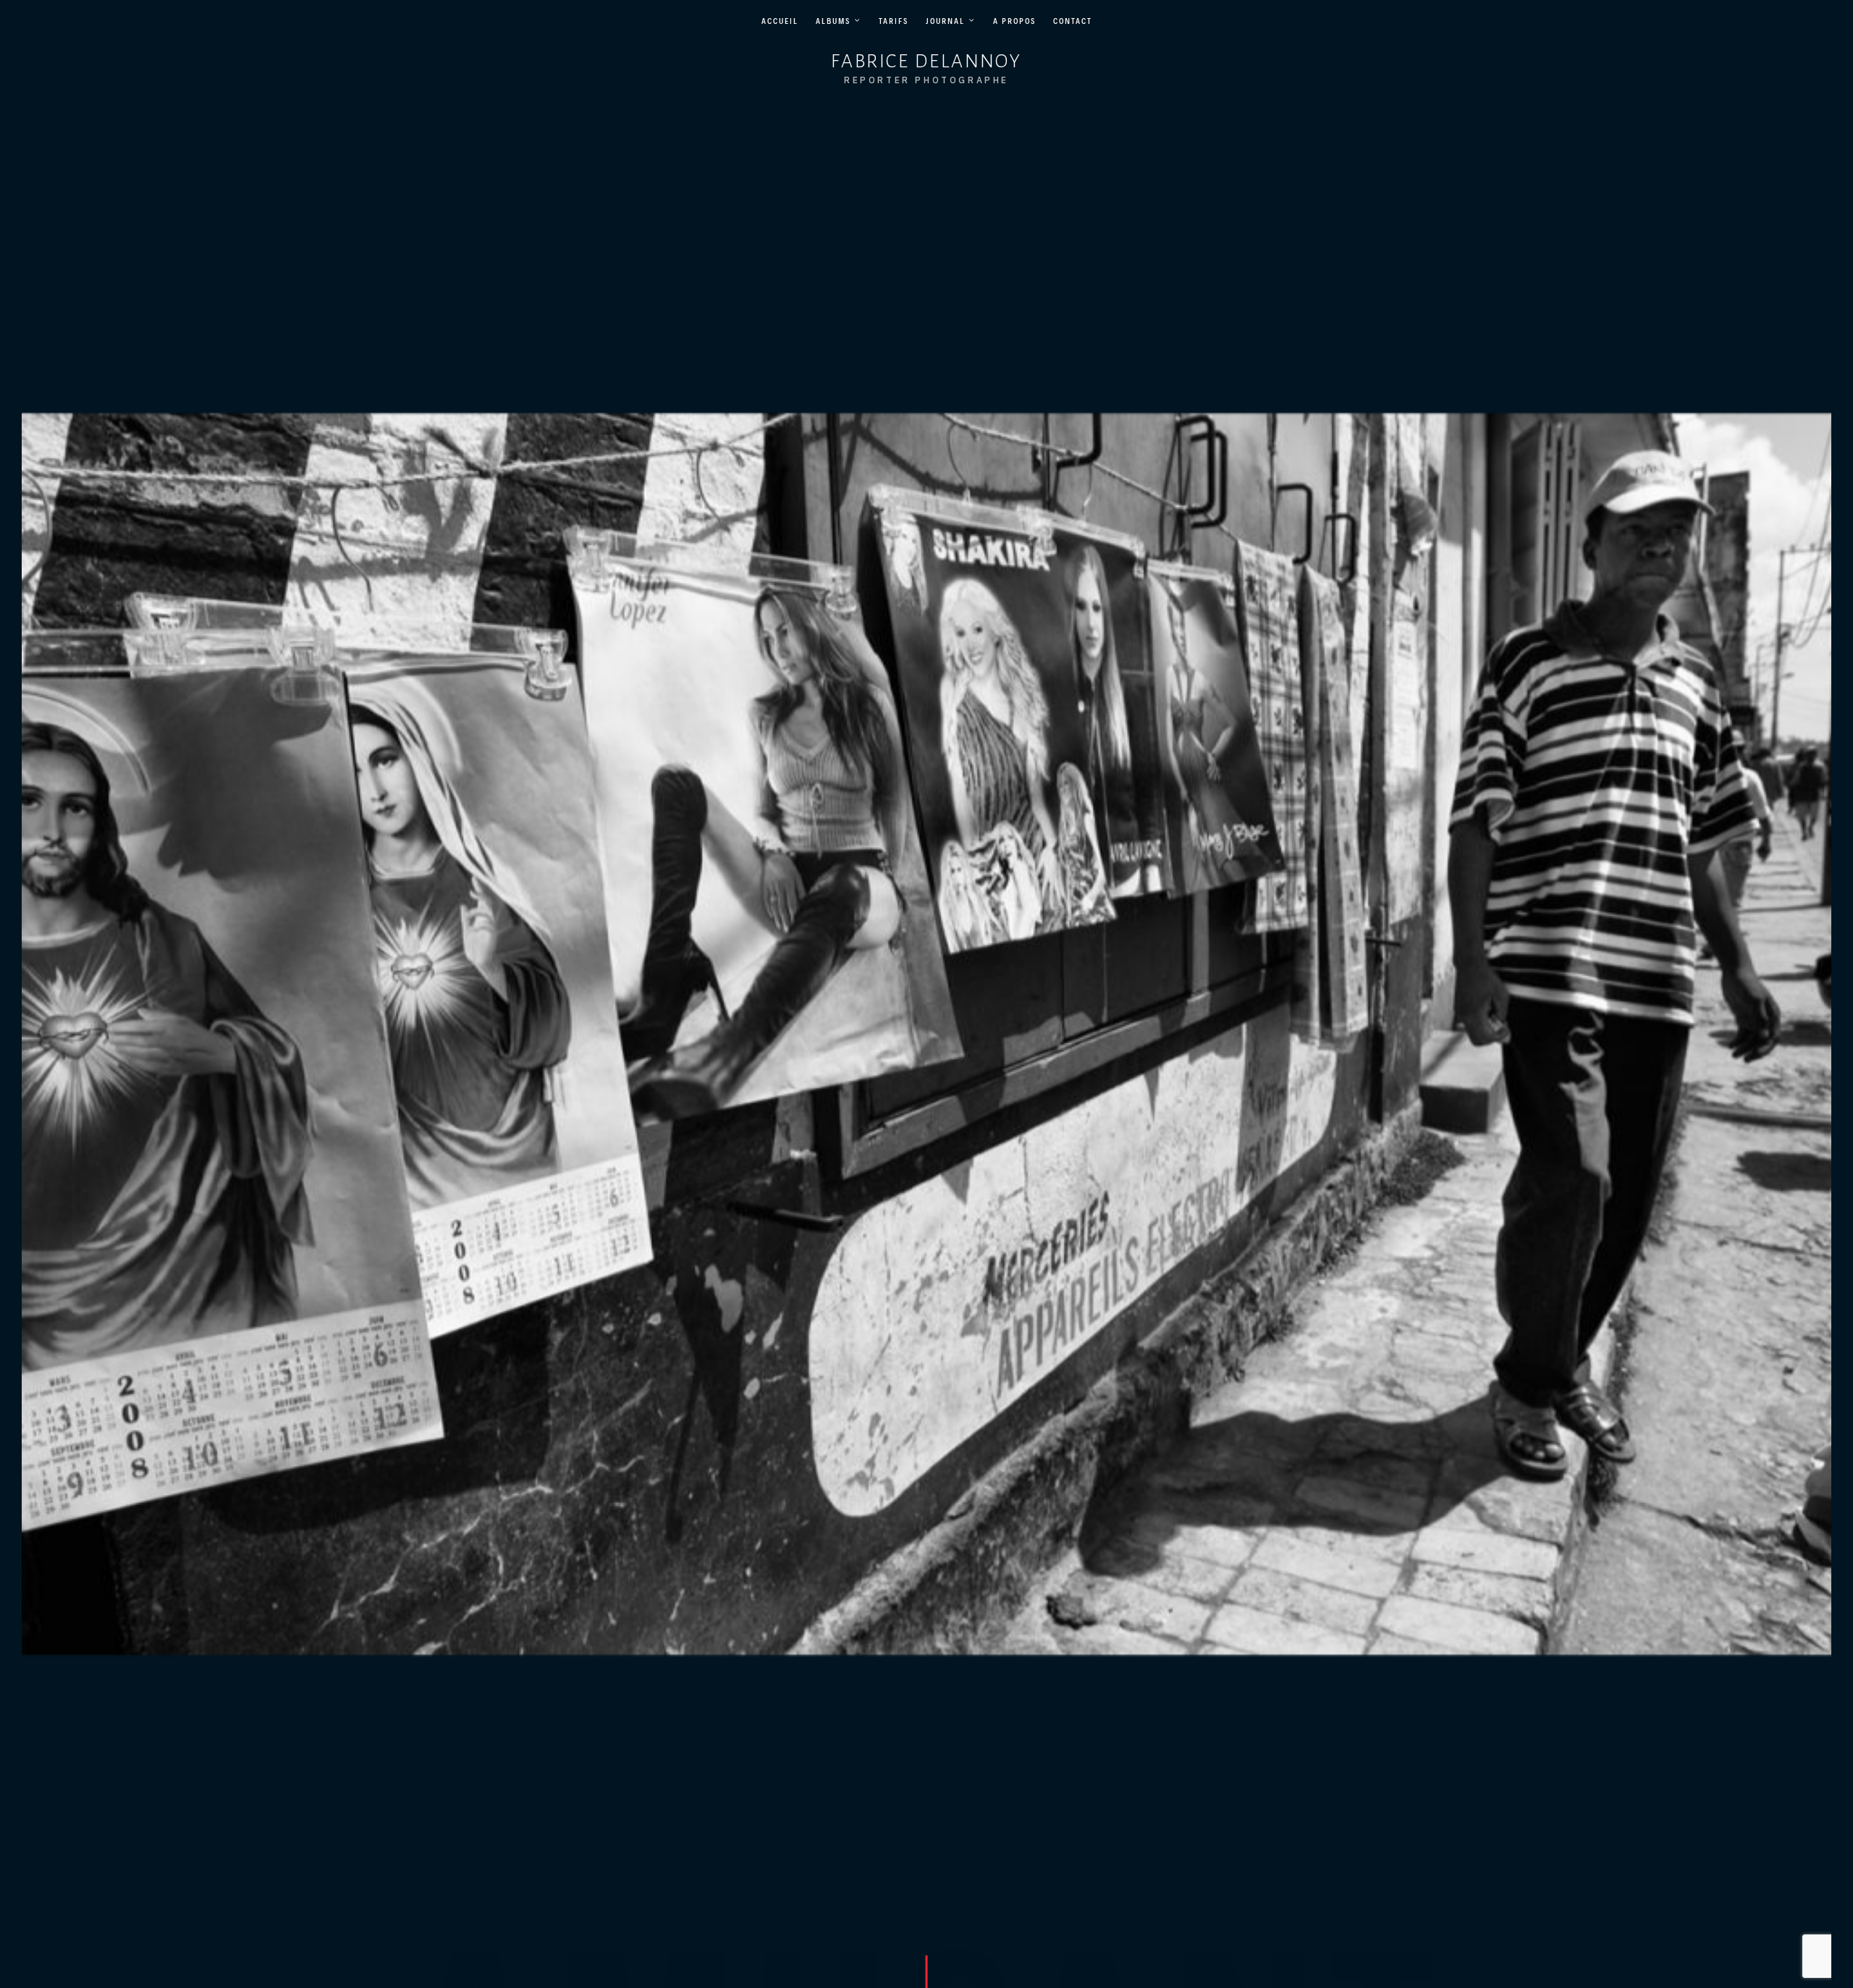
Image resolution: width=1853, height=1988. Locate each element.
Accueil (780, 21)
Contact (1073, 21)
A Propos (1014, 21)
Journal (945, 21)
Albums (833, 21)
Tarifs (894, 21)
